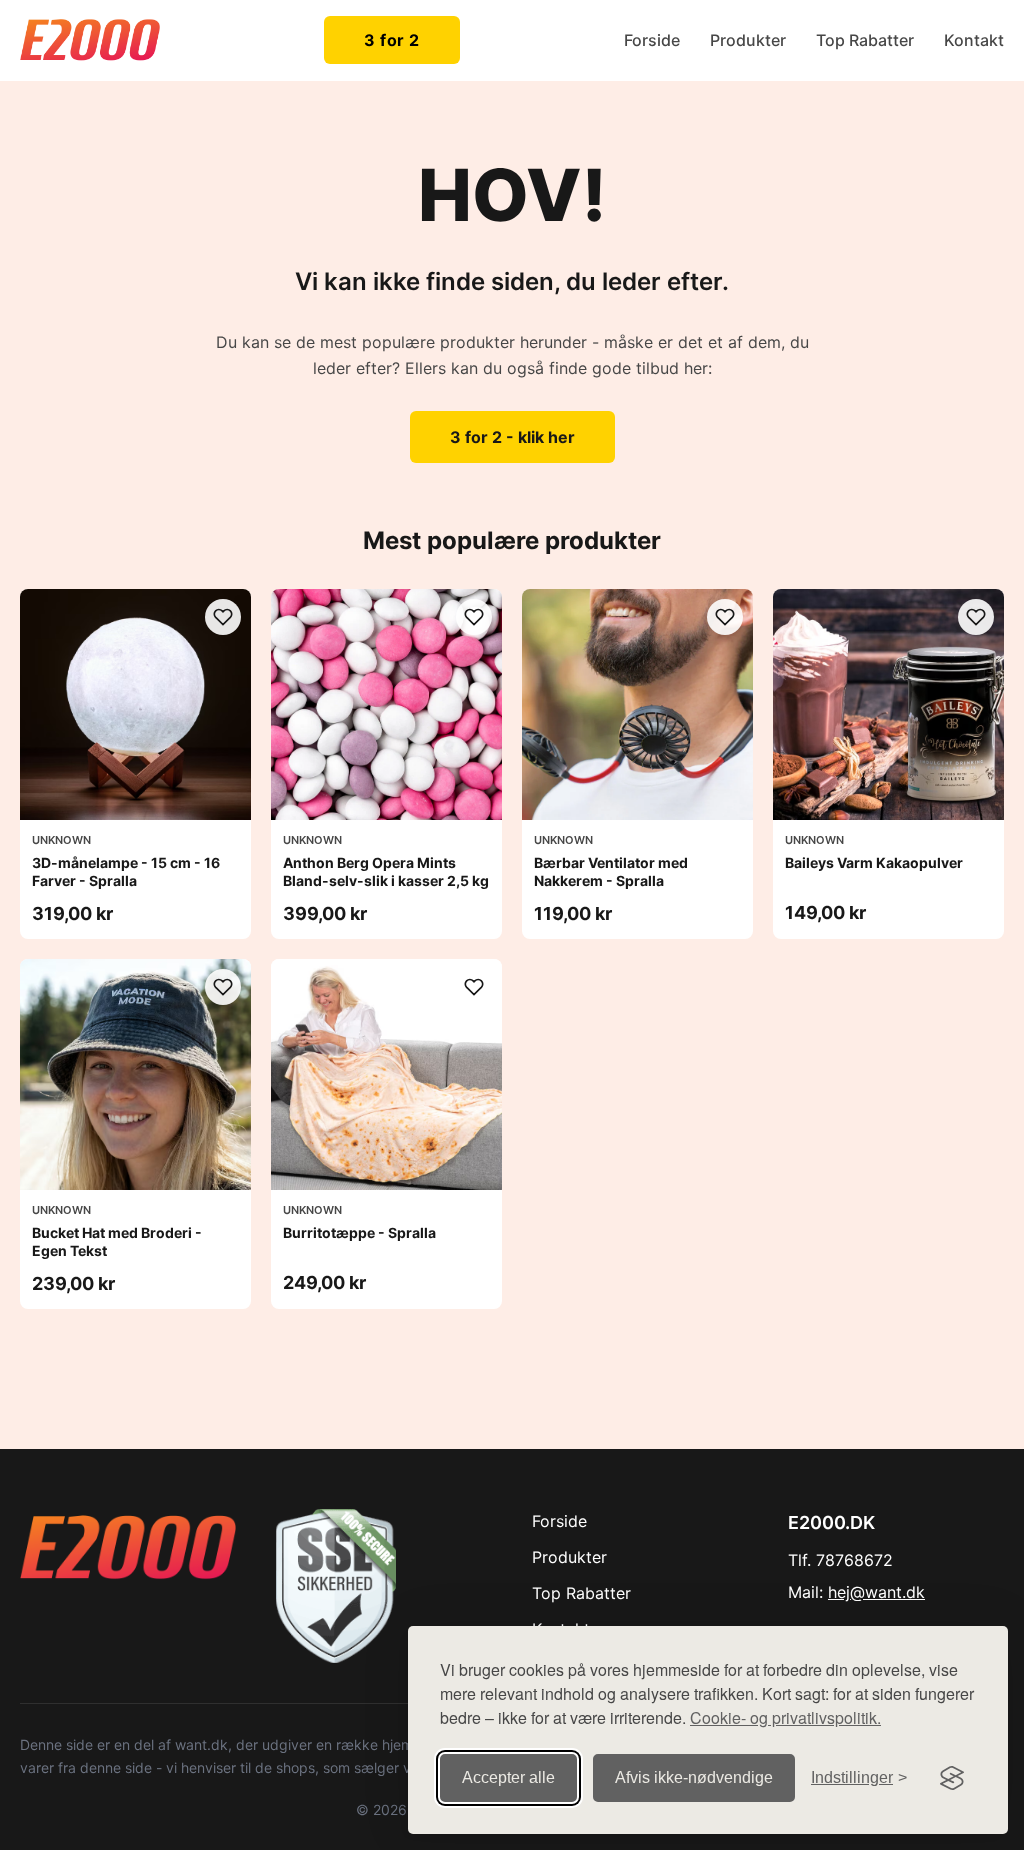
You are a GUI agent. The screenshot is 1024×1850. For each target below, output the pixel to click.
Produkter (748, 40)
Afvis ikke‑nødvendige (694, 1777)
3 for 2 (392, 40)
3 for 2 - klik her (512, 437)
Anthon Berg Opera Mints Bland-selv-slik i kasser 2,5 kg (386, 871)
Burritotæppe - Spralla (359, 1232)
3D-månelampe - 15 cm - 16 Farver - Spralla (126, 871)
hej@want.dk (876, 1592)
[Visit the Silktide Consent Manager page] (952, 1778)
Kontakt (974, 40)
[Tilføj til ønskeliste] (223, 617)
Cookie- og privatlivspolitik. (785, 1717)
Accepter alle (508, 1777)
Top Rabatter (865, 40)
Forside (652, 40)
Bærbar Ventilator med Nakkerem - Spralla (611, 871)
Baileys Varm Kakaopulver (874, 862)
